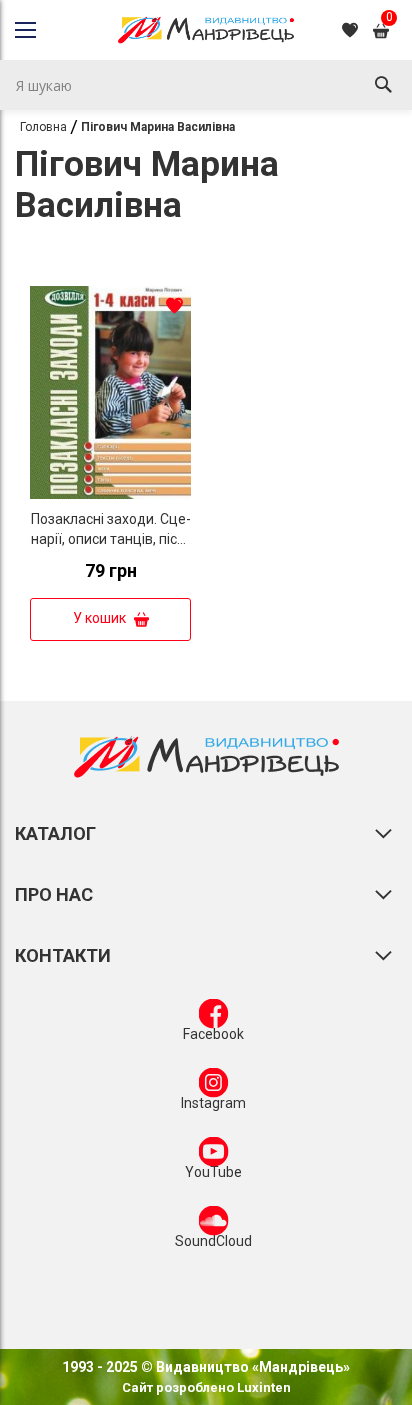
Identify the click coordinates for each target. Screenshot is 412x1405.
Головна (43, 127)
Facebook (213, 1034)
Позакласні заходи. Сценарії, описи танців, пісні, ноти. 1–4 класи (111, 539)
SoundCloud (213, 1241)
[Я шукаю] (383, 85)
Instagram (213, 1103)
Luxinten (262, 1387)
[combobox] (206, 85)
